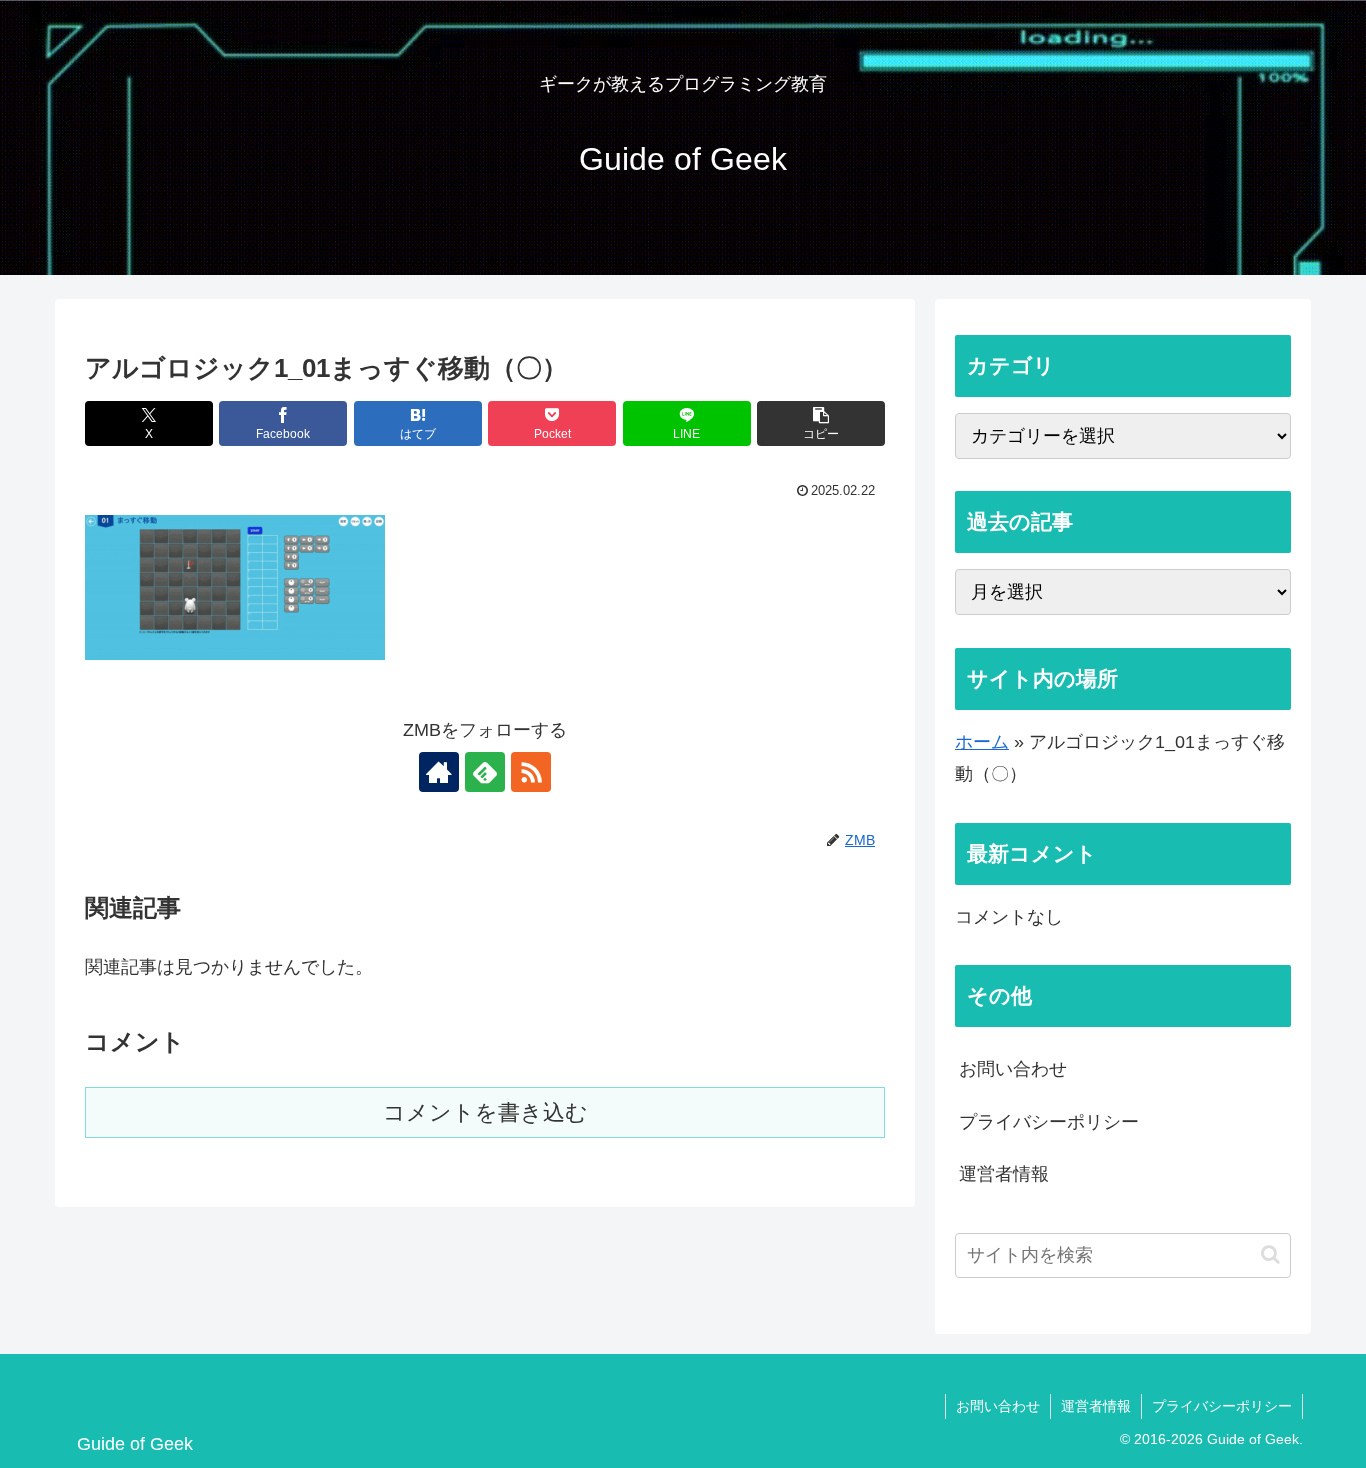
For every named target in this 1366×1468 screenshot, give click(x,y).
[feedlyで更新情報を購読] (485, 772)
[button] (821, 423)
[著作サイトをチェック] (439, 772)
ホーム (982, 742)
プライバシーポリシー (1049, 1122)
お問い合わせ (1013, 1069)
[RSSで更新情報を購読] (531, 772)
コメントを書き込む (485, 1112)
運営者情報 (1004, 1174)
